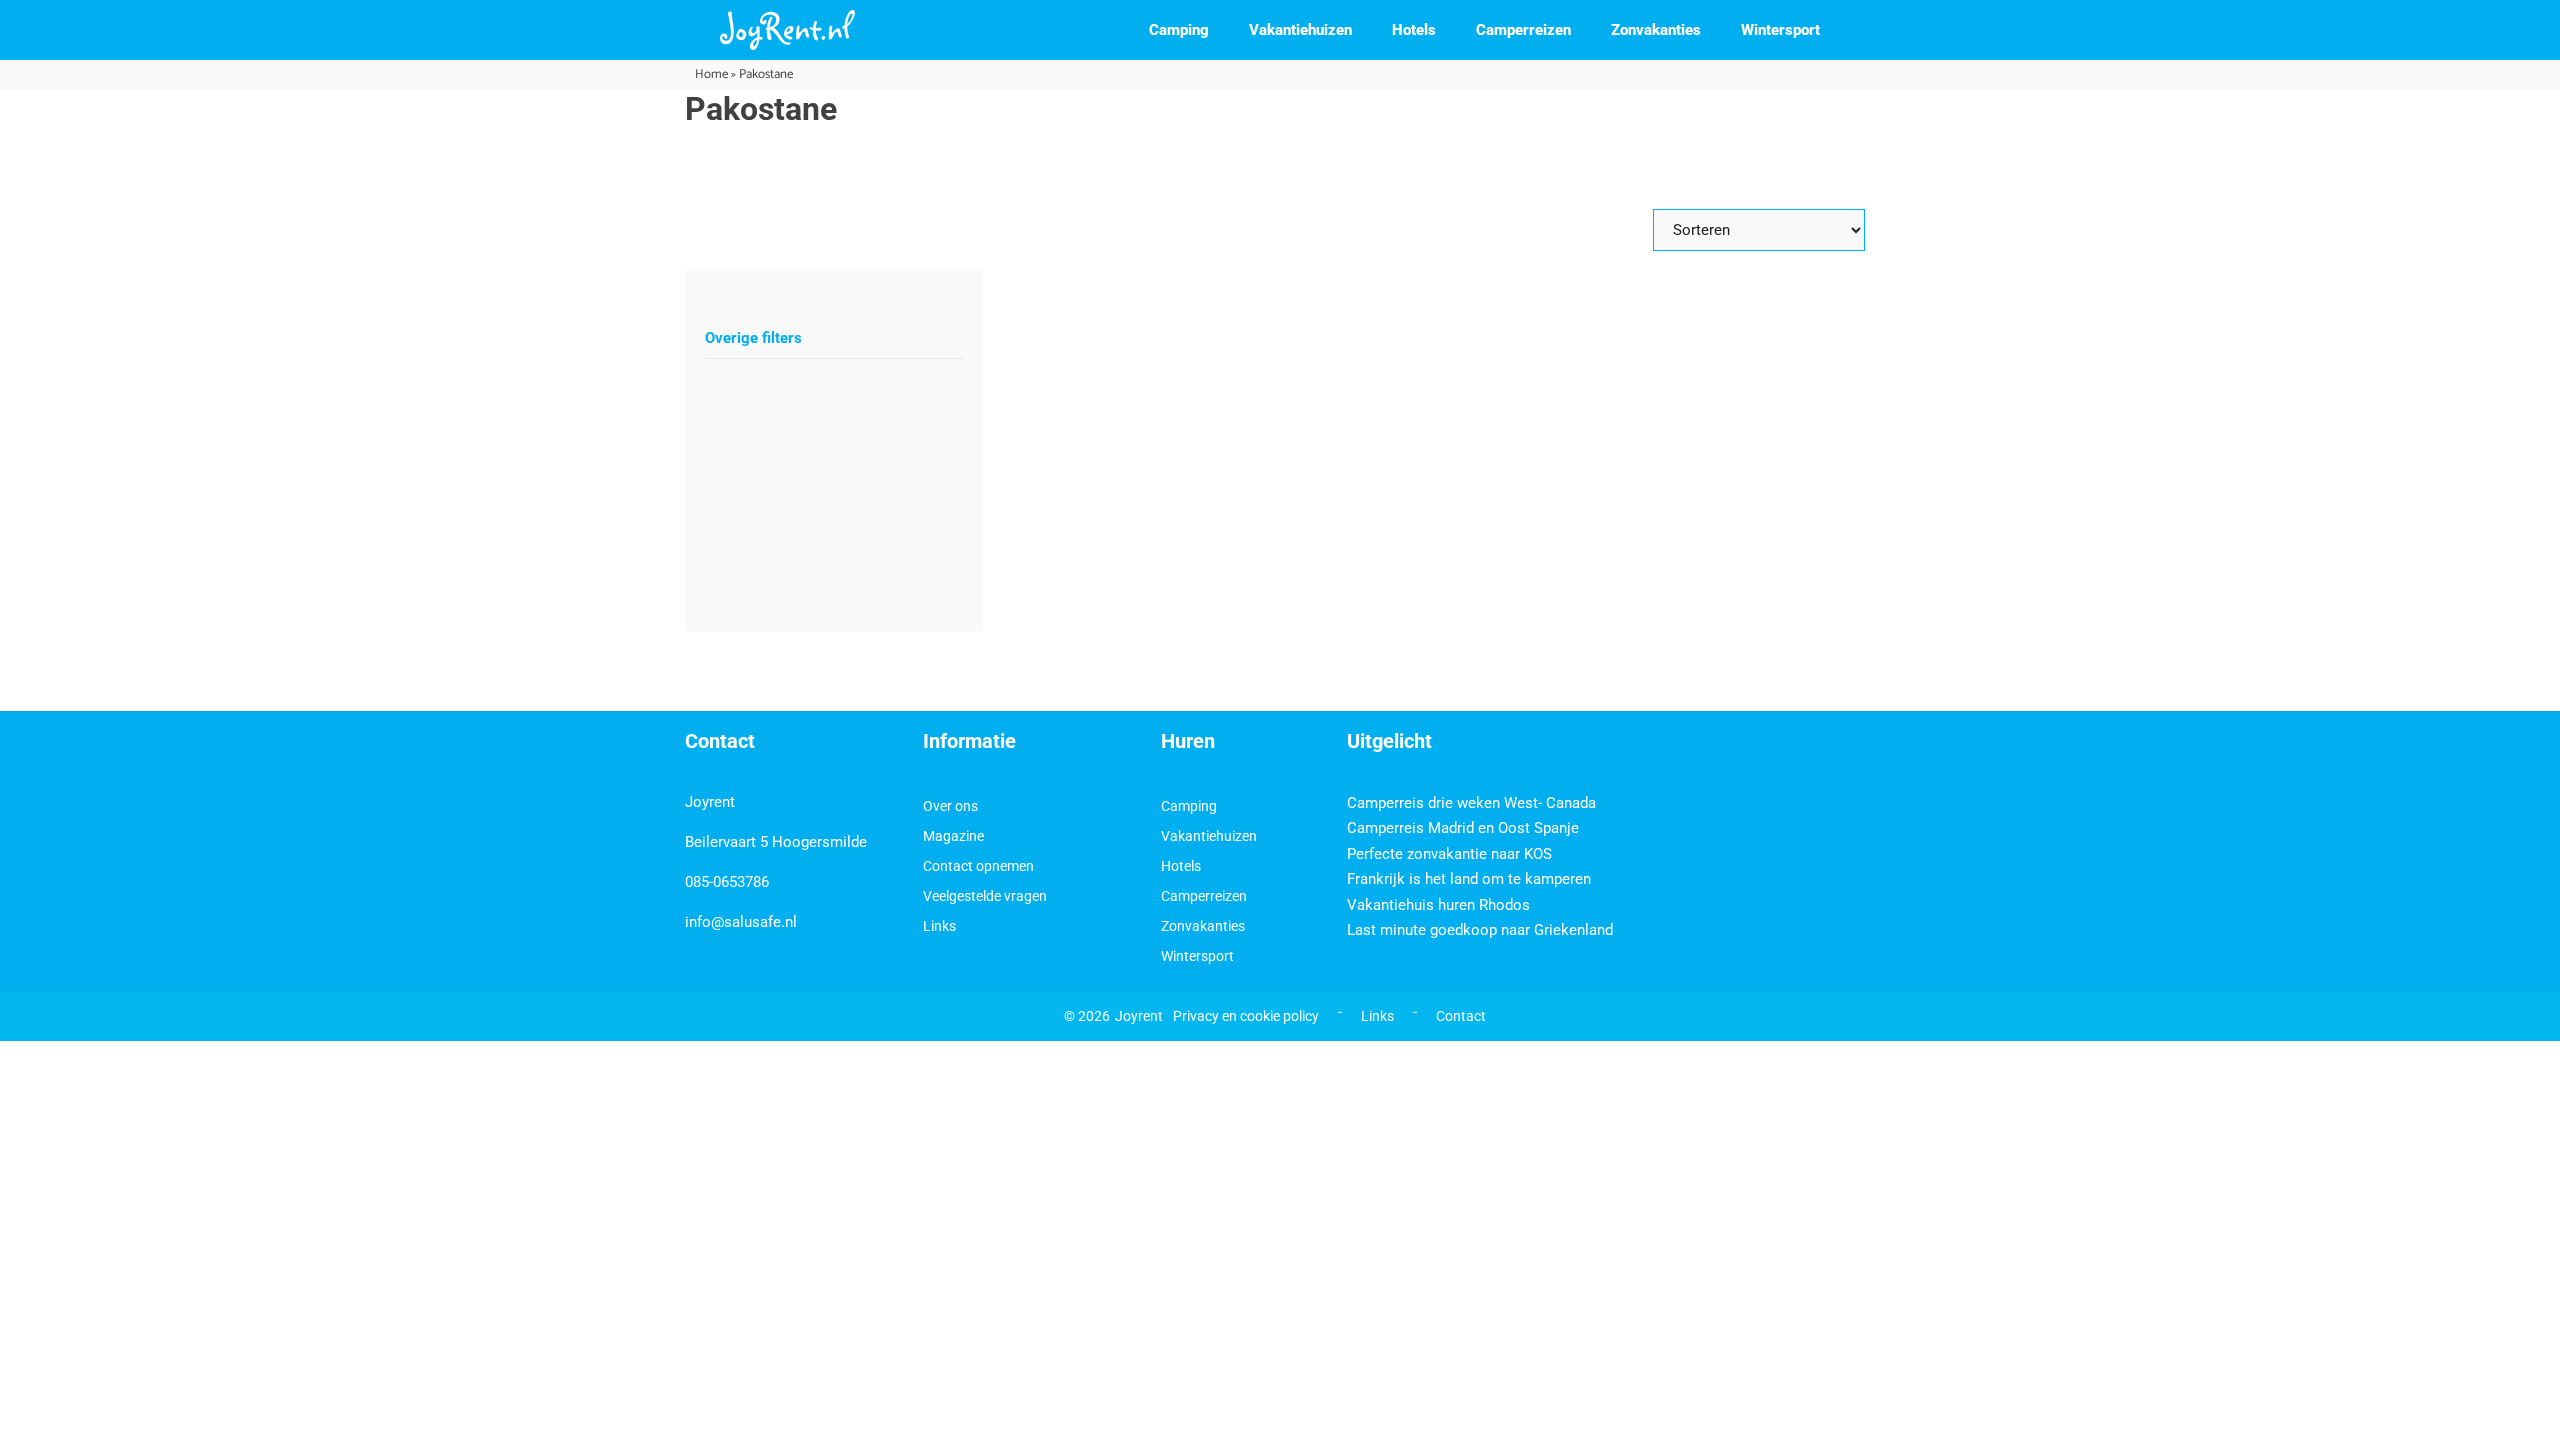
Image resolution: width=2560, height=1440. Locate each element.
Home (711, 74)
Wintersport (1780, 30)
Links (939, 926)
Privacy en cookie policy (1246, 1016)
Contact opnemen (978, 866)
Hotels (1414, 30)
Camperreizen (1523, 30)
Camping (1179, 30)
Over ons (950, 806)
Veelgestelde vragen (985, 896)
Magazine (953, 836)
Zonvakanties (1656, 30)
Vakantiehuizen (1300, 30)
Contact (1461, 1016)
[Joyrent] (787, 30)
